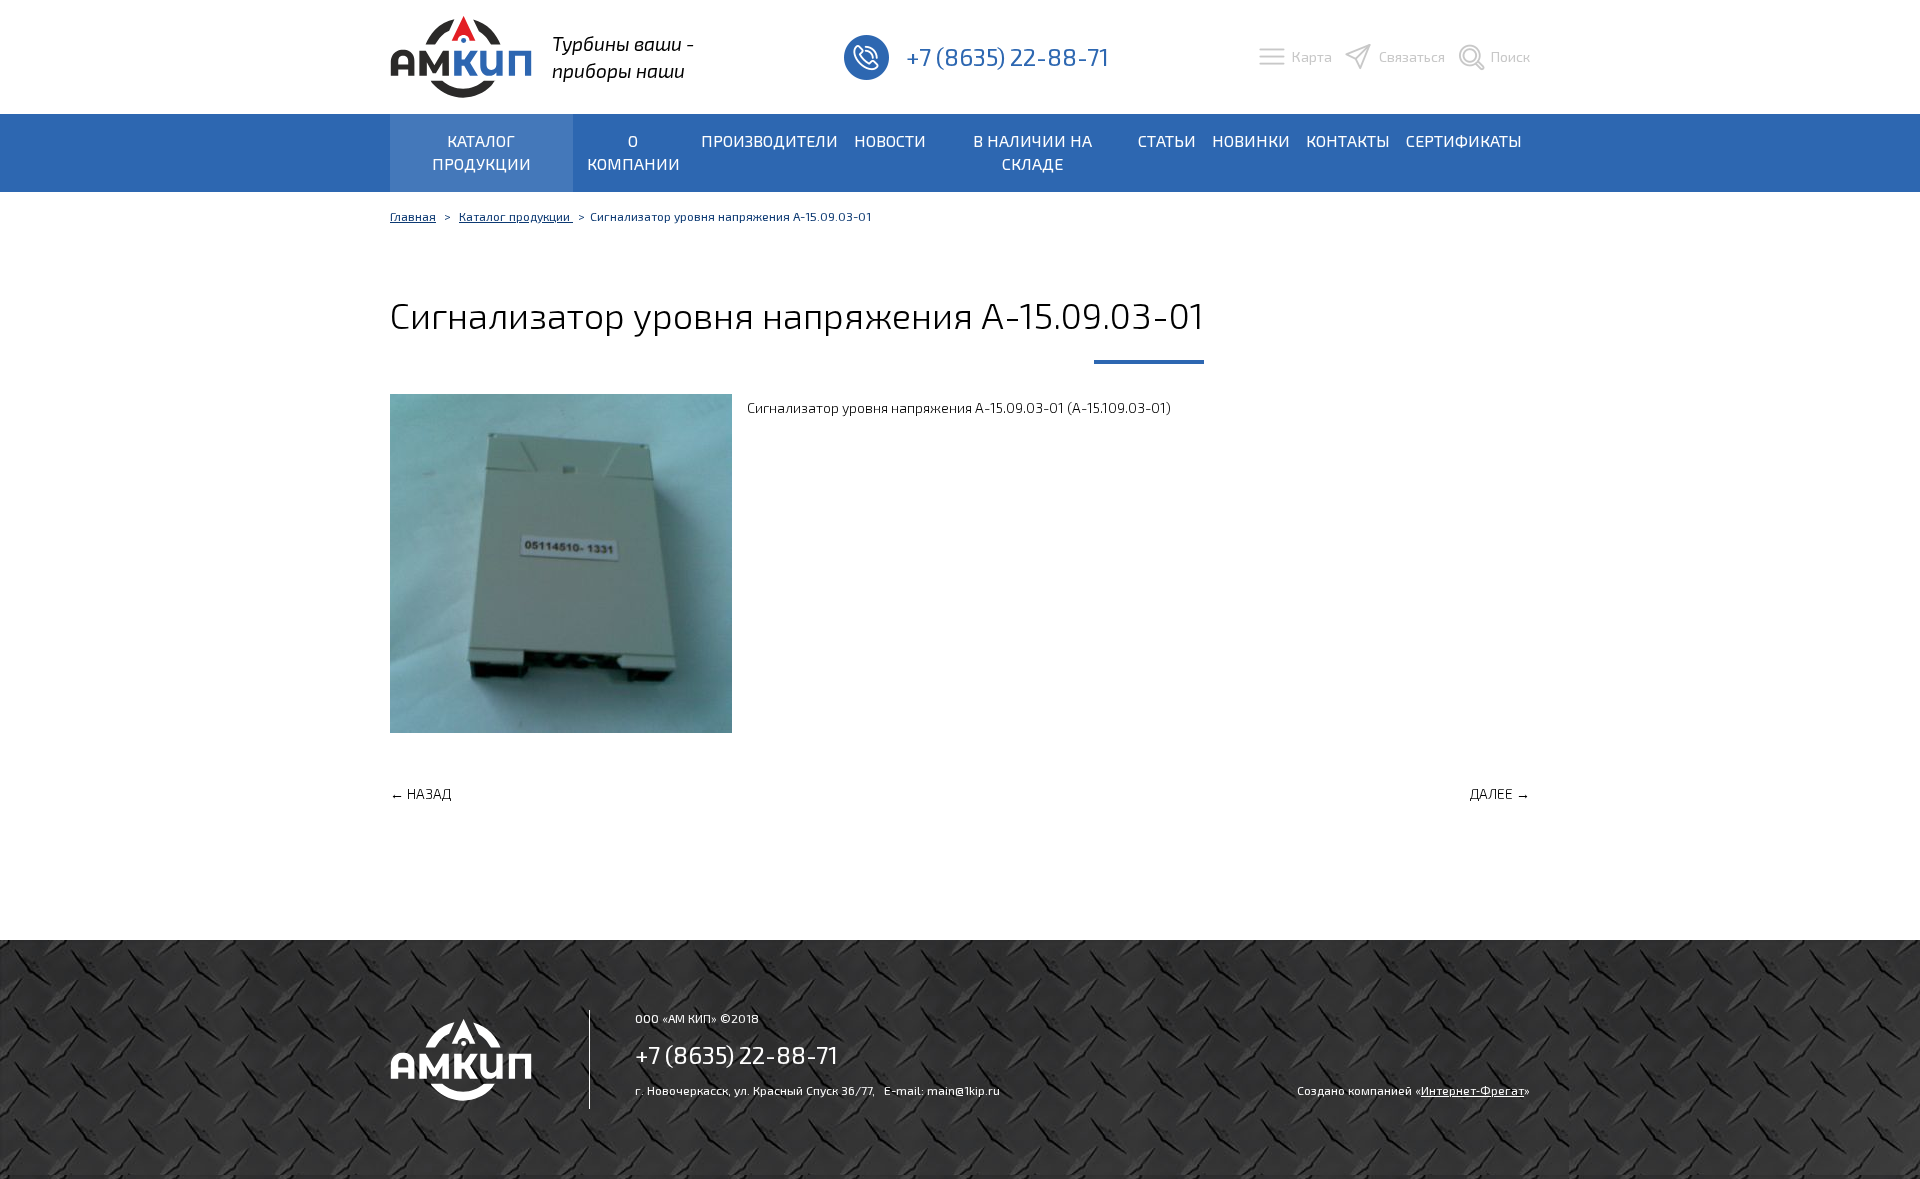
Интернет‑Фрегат (1472, 1090)
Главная (413, 216)
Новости (890, 140)
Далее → (1500, 793)
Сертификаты (1464, 140)
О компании (633, 152)
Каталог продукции (481, 152)
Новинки (1251, 140)
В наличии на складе (1032, 152)
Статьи (1167, 140)
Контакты (1348, 140)
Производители (769, 140)
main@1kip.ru (963, 1090)
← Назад (420, 793)
